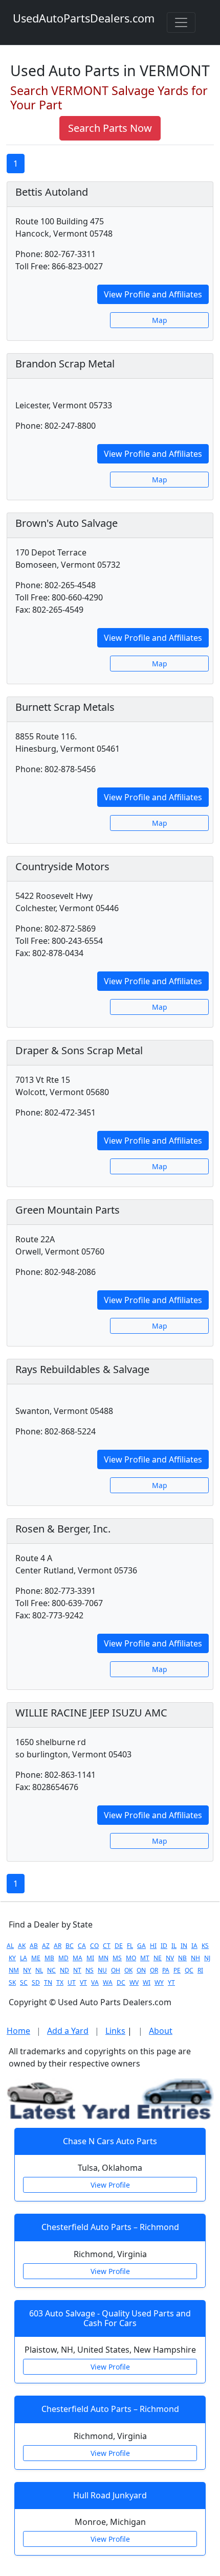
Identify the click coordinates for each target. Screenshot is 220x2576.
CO (94, 1946)
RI (200, 1970)
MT (145, 1958)
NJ (207, 1958)
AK (22, 1946)
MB (49, 1958)
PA (166, 1970)
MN (103, 1958)
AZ (46, 1946)
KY (12, 1958)
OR (154, 1970)
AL (10, 1946)
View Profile (110, 2185)
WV (134, 1982)
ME (36, 1958)
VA (95, 1982)
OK (128, 1970)
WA (108, 1982)
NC (51, 1970)
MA (78, 1958)
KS (205, 1946)
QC (189, 1970)
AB (34, 1946)
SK (12, 1982)
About (161, 2031)
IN (184, 1946)
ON (141, 1970)
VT (83, 1982)
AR (58, 1946)
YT (171, 1982)
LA (24, 1958)
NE (158, 1958)
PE (177, 1970)
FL (130, 1946)
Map (160, 320)
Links (115, 2031)
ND (64, 1970)
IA (194, 1946)
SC (24, 1982)
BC (70, 1946)
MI (90, 1958)
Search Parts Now (110, 128)
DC (121, 1982)
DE (119, 1946)
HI (153, 1946)
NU (102, 1970)
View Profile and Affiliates (153, 294)
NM (14, 1970)
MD (63, 1958)
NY (27, 1970)
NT (77, 1970)
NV (170, 1958)
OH (116, 1970)
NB (182, 1958)
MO (131, 1958)
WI (147, 1982)
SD (36, 1982)
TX (60, 1982)
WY (159, 1982)
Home (18, 2031)
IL (174, 1946)
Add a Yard (68, 2031)
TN (48, 1982)
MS (117, 1958)
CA (82, 1946)
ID (164, 1946)
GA (141, 1946)
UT (72, 1982)
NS (90, 1970)
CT (107, 1946)
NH (195, 1958)
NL (39, 1970)
